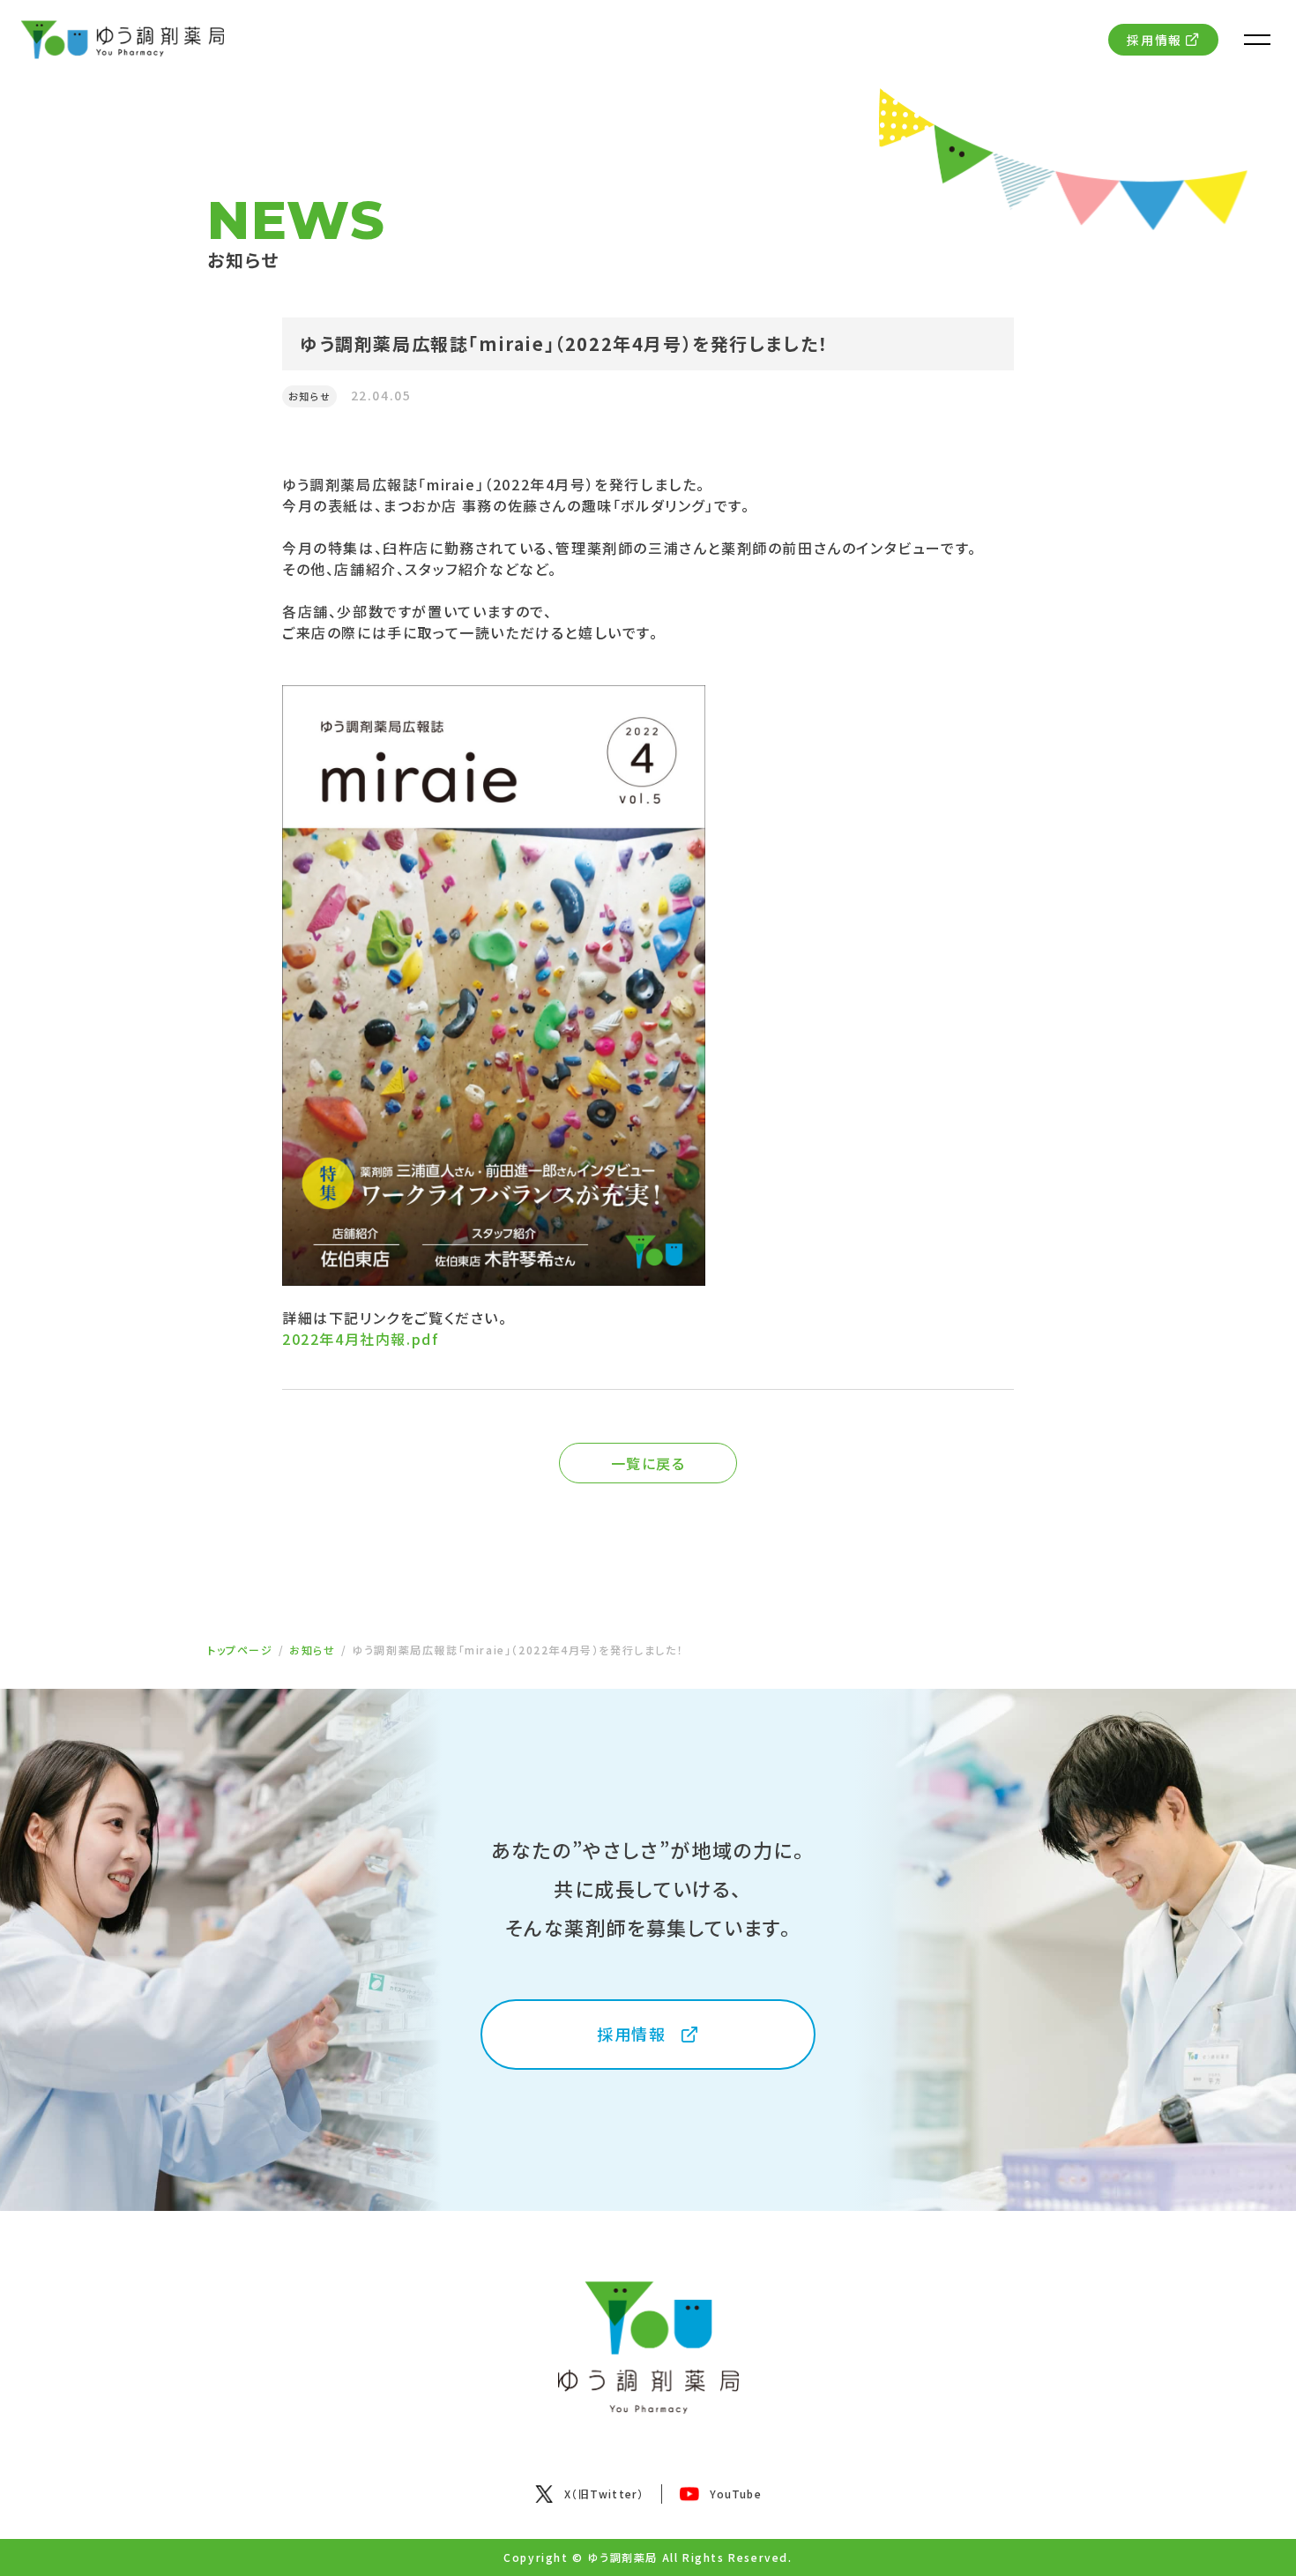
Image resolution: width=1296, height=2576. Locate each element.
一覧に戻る (648, 1463)
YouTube (735, 2494)
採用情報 (1154, 40)
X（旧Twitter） (604, 2494)
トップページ (240, 1650)
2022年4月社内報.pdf (360, 1339)
